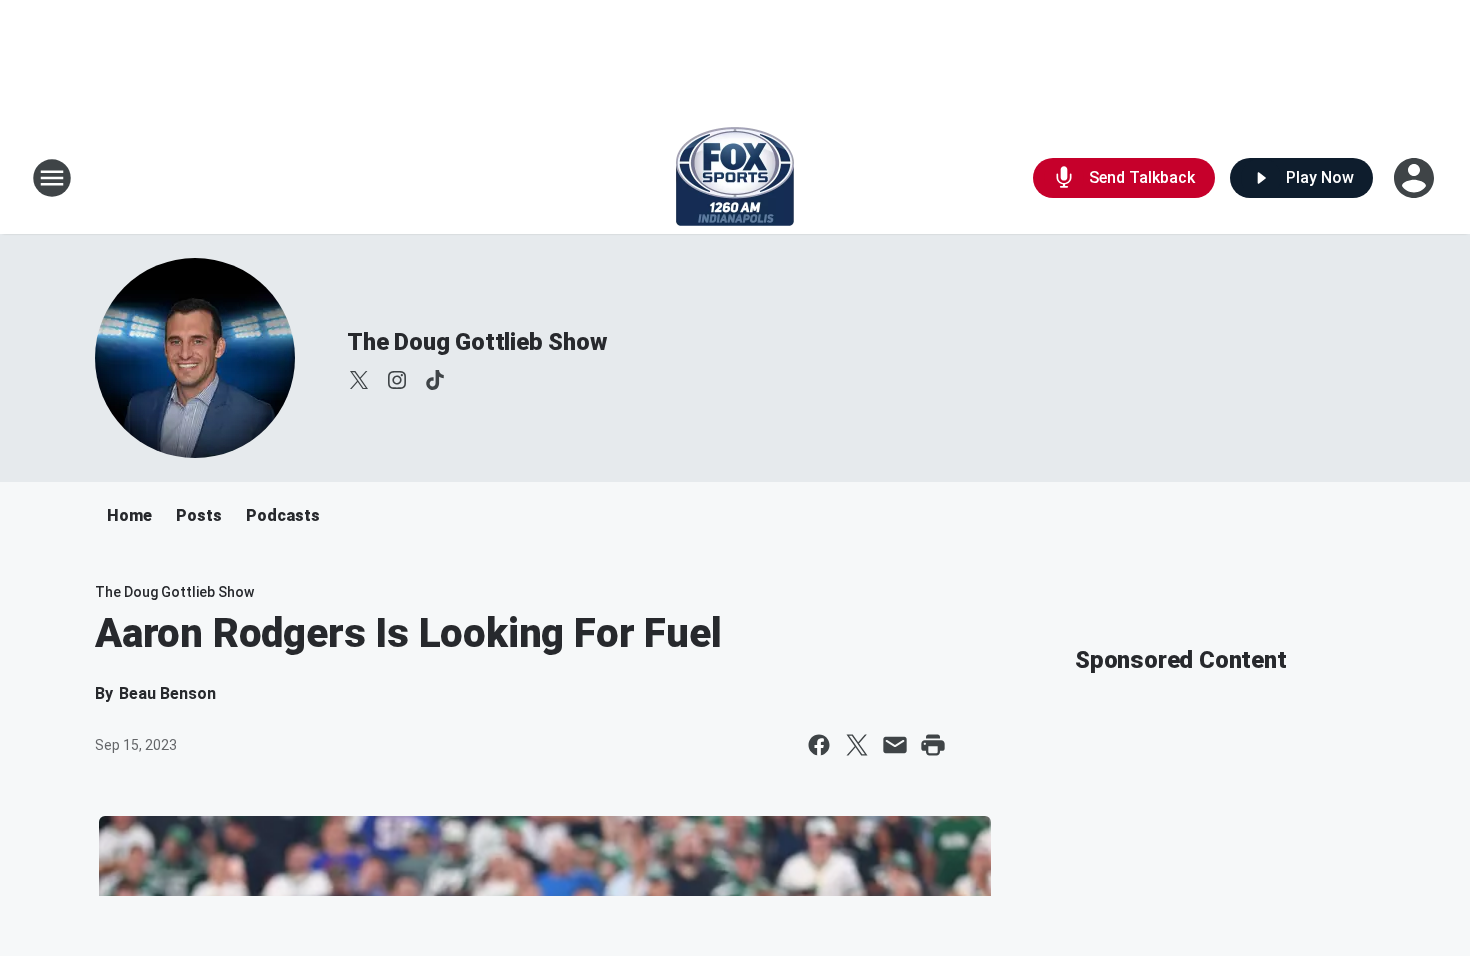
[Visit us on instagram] (397, 380)
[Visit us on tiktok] (435, 380)
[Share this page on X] (857, 745)
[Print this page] (933, 745)
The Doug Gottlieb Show (477, 342)
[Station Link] (735, 178)
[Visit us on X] (359, 380)
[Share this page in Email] (895, 745)
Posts (199, 515)
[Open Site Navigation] (52, 178)
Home (129, 515)
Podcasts (283, 515)
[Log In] (1416, 178)
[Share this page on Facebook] (819, 745)
